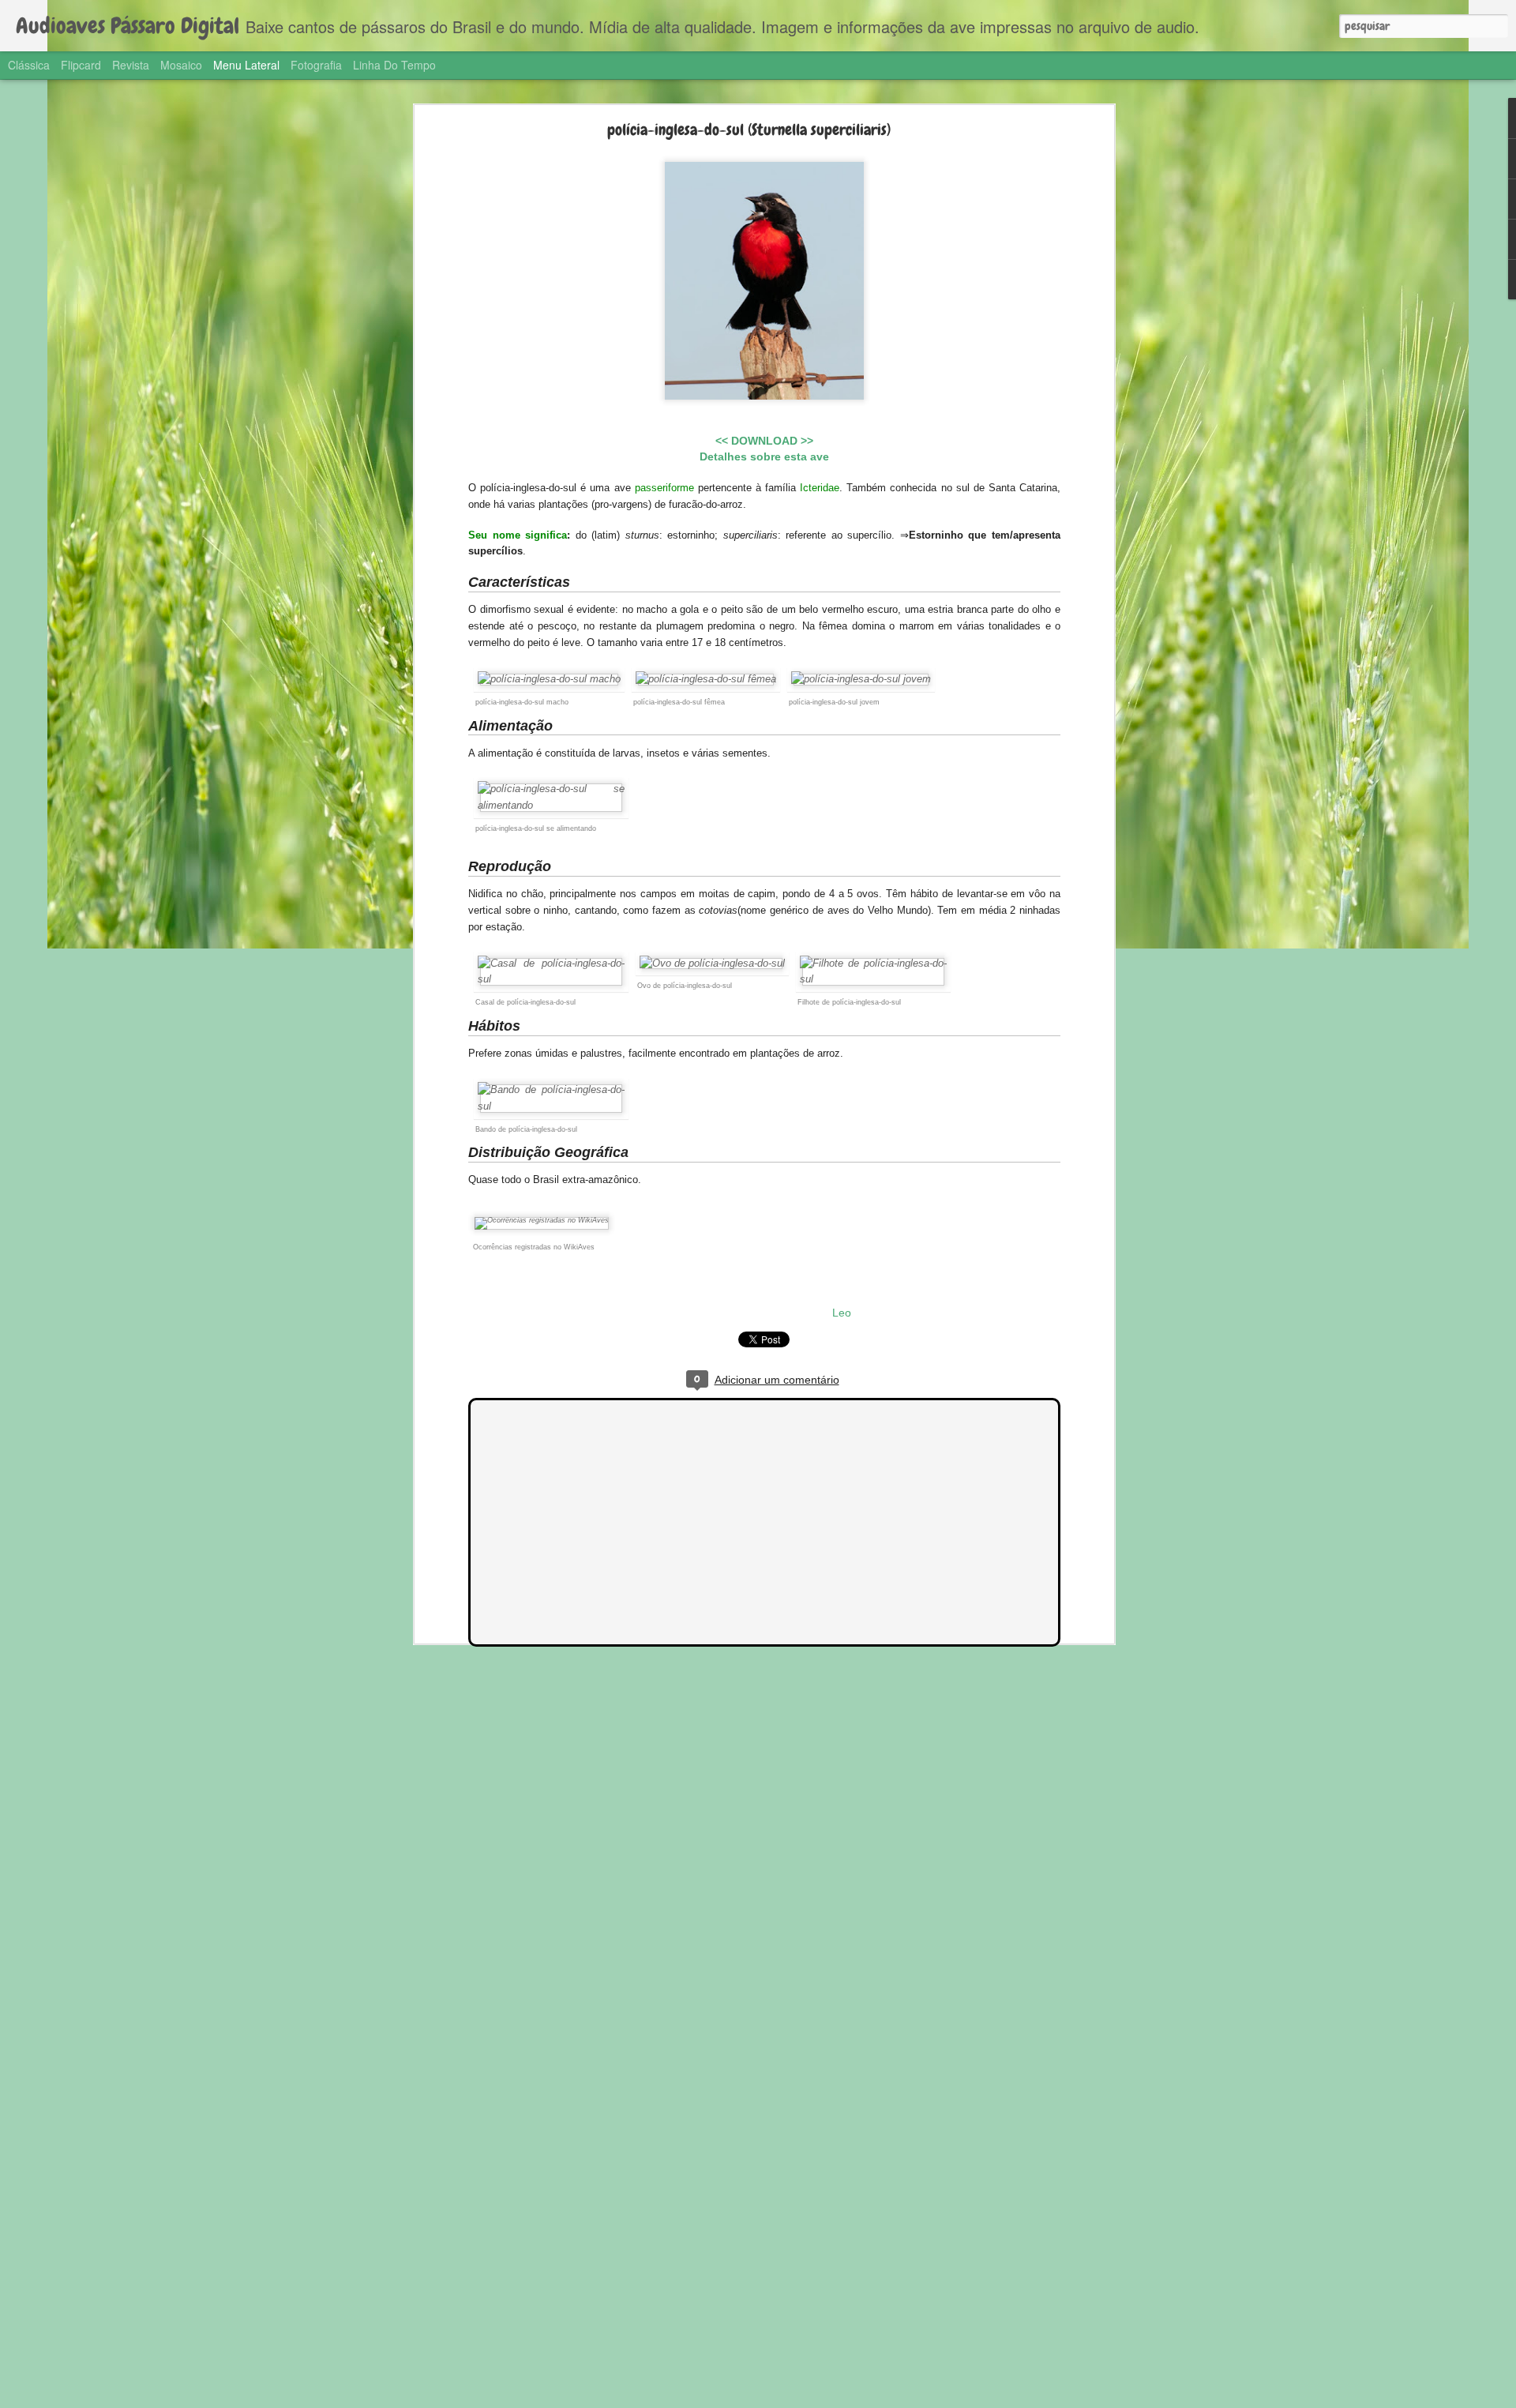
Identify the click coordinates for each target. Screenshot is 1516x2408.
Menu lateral (246, 65)
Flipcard (81, 65)
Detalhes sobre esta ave (764, 456)
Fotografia (316, 65)
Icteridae (820, 488)
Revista (131, 65)
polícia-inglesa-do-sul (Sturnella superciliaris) (749, 130)
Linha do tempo (394, 65)
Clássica (29, 65)
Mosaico (181, 65)
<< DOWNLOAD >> (764, 441)
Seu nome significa (518, 535)
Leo (842, 1313)
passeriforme (664, 488)
